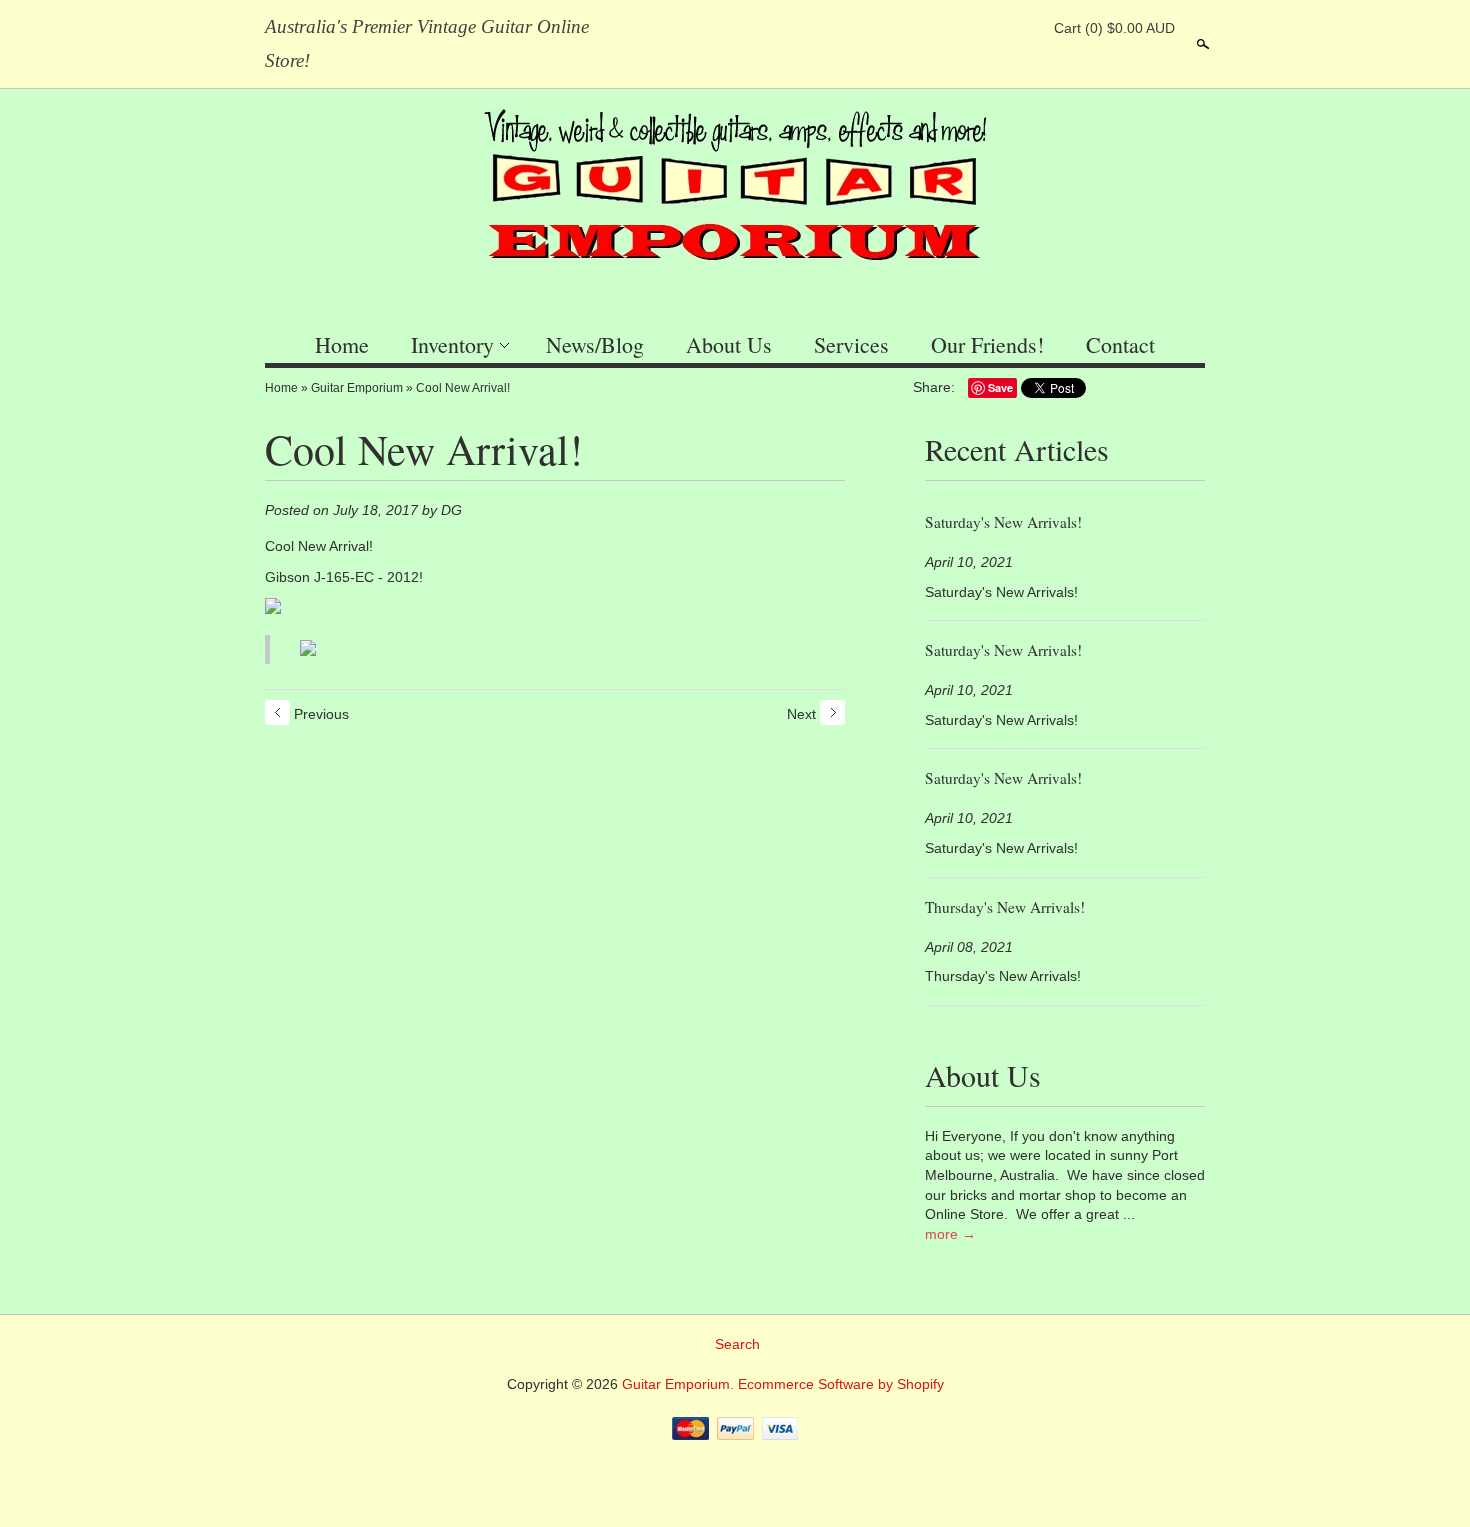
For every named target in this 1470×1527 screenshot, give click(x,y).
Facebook (956, 28)
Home (342, 344)
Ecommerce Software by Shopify (841, 1384)
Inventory (452, 344)
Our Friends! (987, 344)
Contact (1120, 344)
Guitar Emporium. (680, 1384)
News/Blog (595, 344)
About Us (729, 344)
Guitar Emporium (357, 388)
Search (1201, 44)
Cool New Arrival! (463, 388)
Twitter (990, 28)
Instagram (1024, 28)
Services (851, 344)
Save (1000, 387)
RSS (922, 28)
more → (950, 1234)
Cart (1114, 28)
